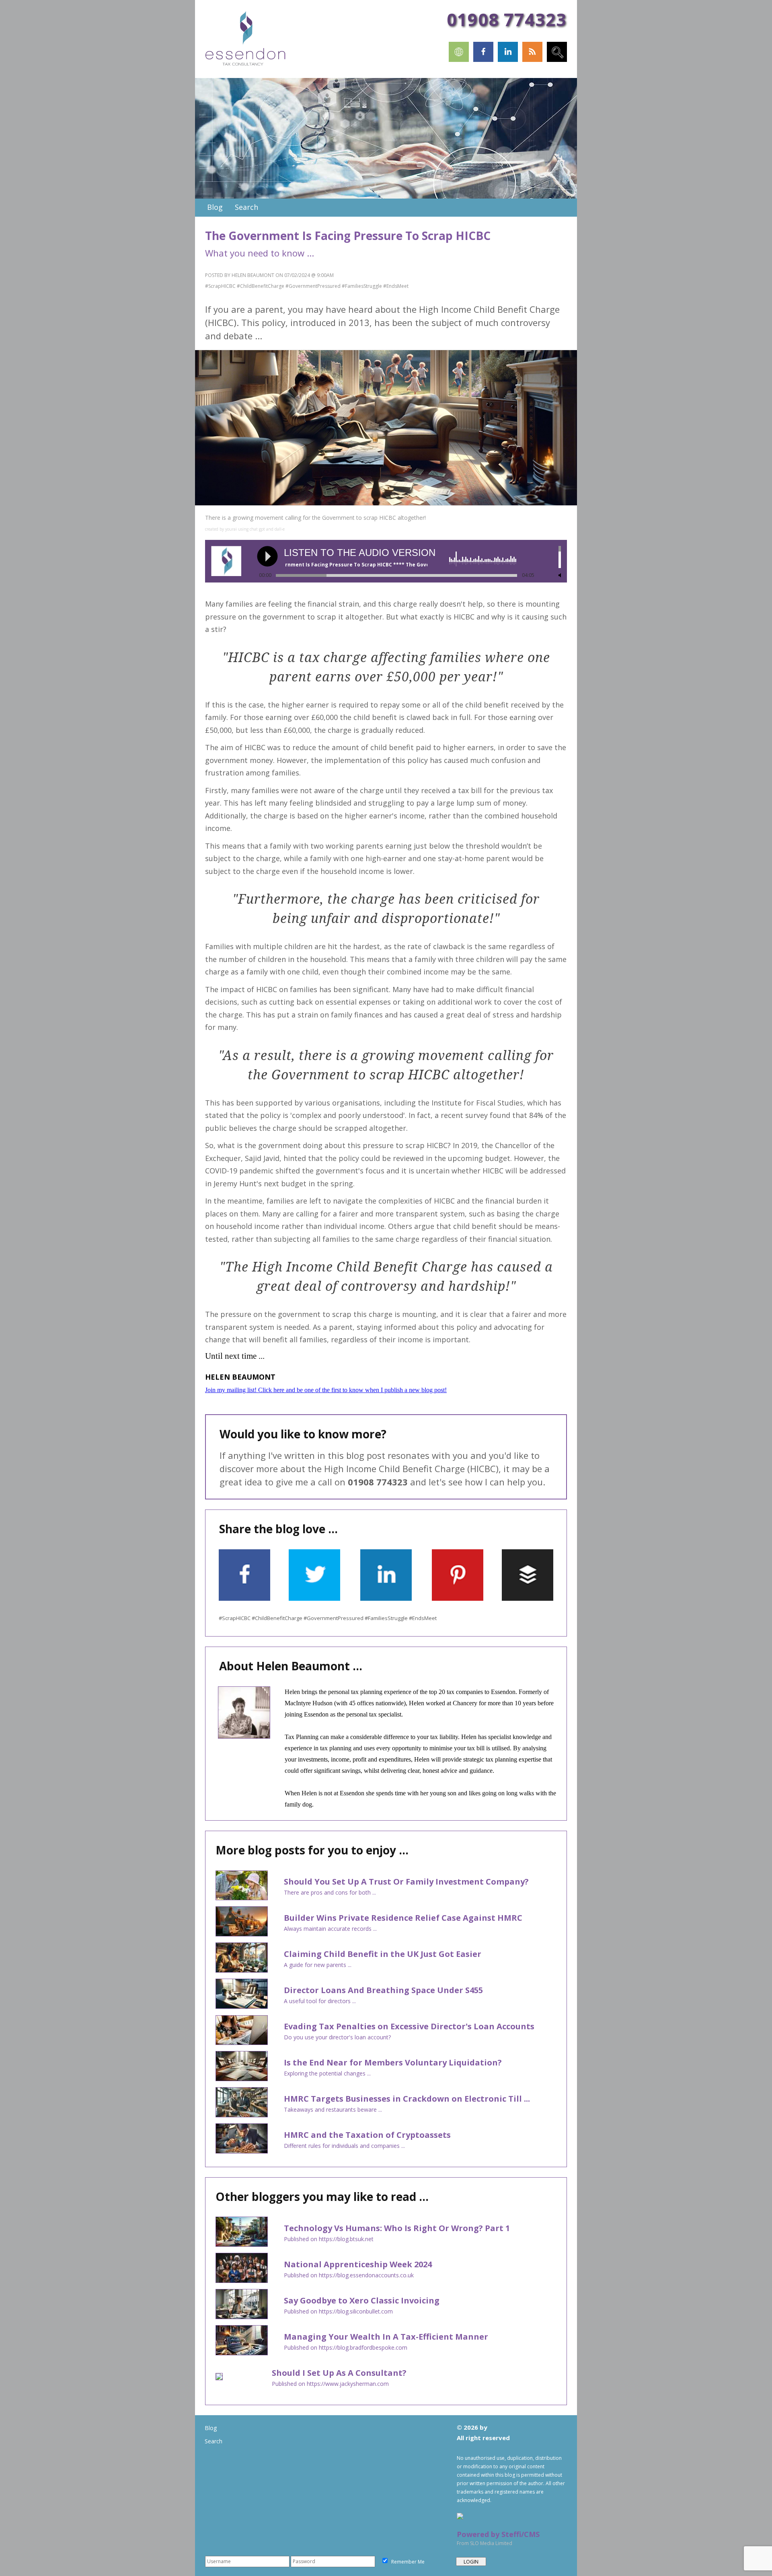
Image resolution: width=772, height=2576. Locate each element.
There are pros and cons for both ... (330, 1892)
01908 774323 (507, 19)
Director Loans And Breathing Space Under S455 (383, 1990)
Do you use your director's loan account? (337, 2037)
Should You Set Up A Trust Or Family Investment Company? (406, 1882)
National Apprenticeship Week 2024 (358, 2264)
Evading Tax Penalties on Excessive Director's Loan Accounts (409, 2026)
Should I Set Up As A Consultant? (339, 2373)
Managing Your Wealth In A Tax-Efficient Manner (386, 2337)
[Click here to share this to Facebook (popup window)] (244, 1599)
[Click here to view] (557, 60)
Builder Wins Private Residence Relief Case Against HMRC (403, 1918)
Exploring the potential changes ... (327, 2073)
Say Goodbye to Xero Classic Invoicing (362, 2300)
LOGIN (471, 2562)
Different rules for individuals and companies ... (344, 2146)
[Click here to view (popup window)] (550, 1529)
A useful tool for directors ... (320, 2001)
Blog (211, 2428)
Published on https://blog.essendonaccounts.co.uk (349, 2275)
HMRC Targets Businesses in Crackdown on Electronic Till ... (407, 2099)
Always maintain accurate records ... (330, 1929)
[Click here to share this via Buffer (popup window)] (528, 1599)
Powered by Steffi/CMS (498, 2534)
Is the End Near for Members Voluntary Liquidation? (393, 2062)
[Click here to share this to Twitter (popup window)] (314, 1599)
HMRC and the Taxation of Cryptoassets (367, 2135)
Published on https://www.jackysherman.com (330, 2384)
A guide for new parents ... (318, 1965)
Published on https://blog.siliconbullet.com (338, 2311)
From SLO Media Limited (485, 2543)
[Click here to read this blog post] (242, 1897)
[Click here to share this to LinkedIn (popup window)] (386, 1599)
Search (214, 2441)
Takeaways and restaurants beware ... (333, 2109)
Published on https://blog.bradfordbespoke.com (346, 2347)
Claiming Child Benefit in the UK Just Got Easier (383, 1954)
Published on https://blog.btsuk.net (329, 2239)
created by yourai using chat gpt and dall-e (245, 529)
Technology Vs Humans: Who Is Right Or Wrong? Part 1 (397, 2228)
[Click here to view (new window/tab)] (459, 60)
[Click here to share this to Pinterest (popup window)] (458, 1599)
